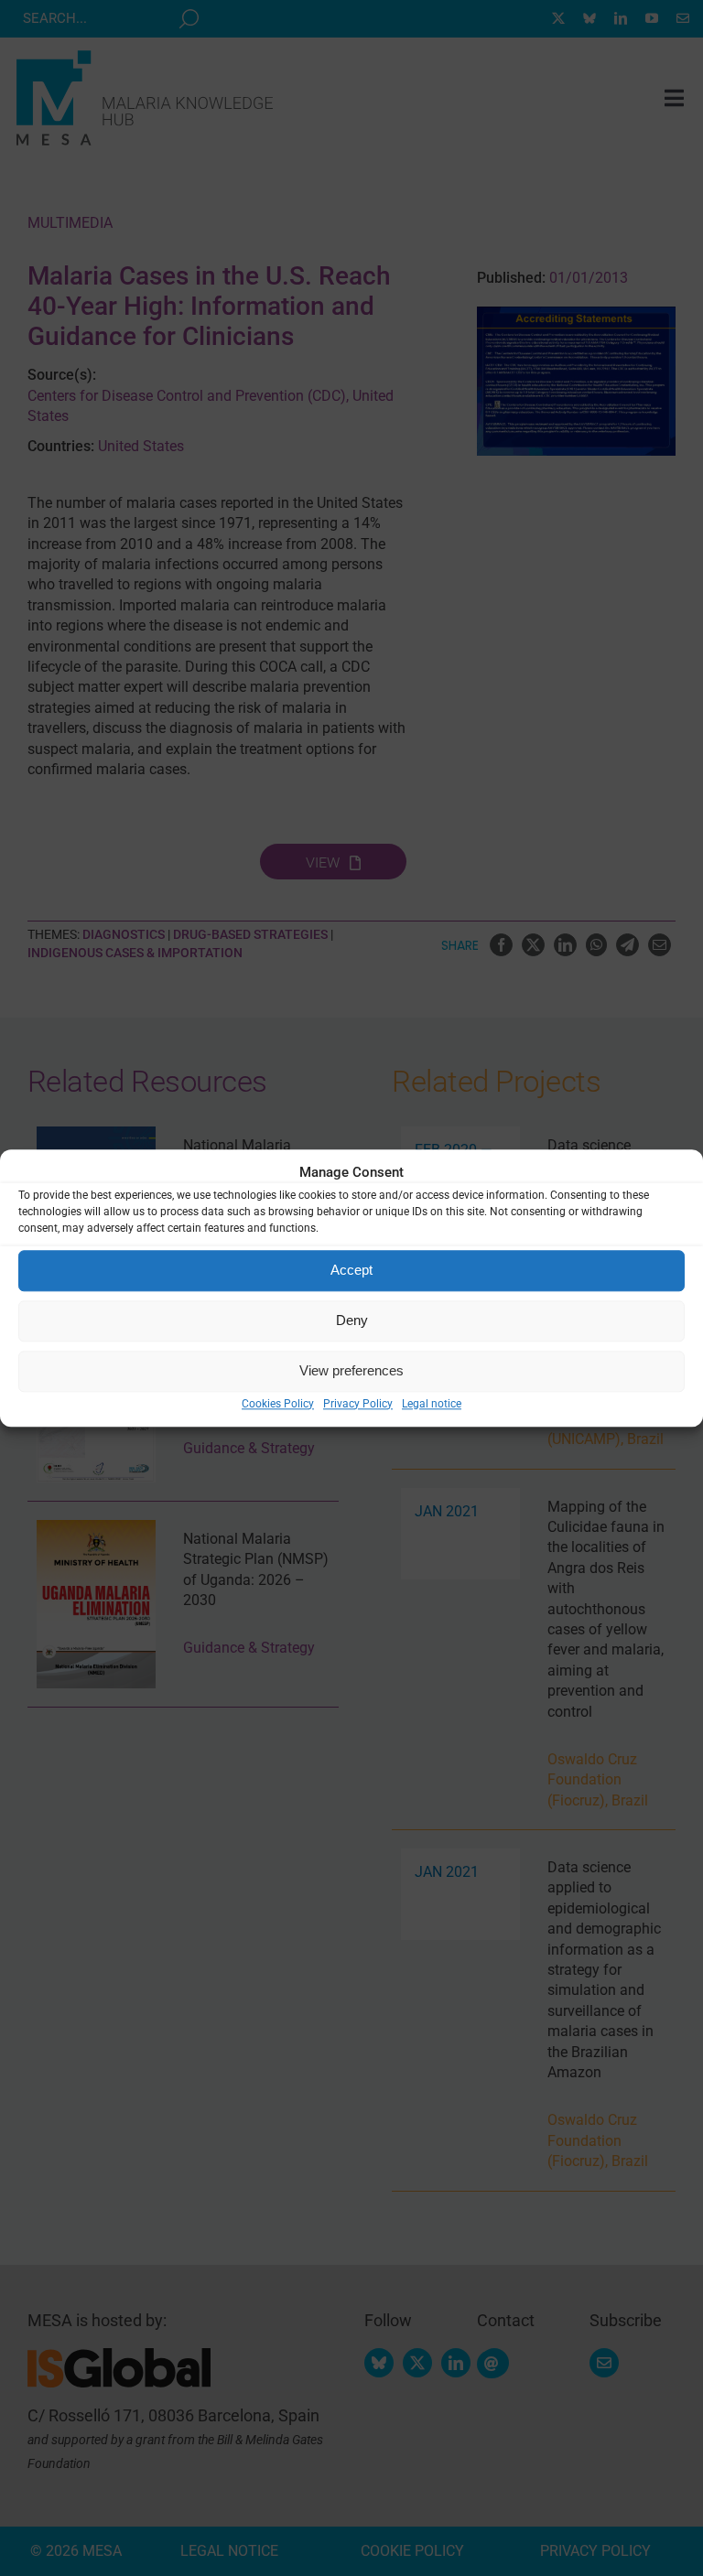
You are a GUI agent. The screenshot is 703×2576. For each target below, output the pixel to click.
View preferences (351, 1370)
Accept (351, 1270)
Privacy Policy (358, 1404)
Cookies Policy (278, 1404)
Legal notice (432, 1404)
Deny (352, 1320)
